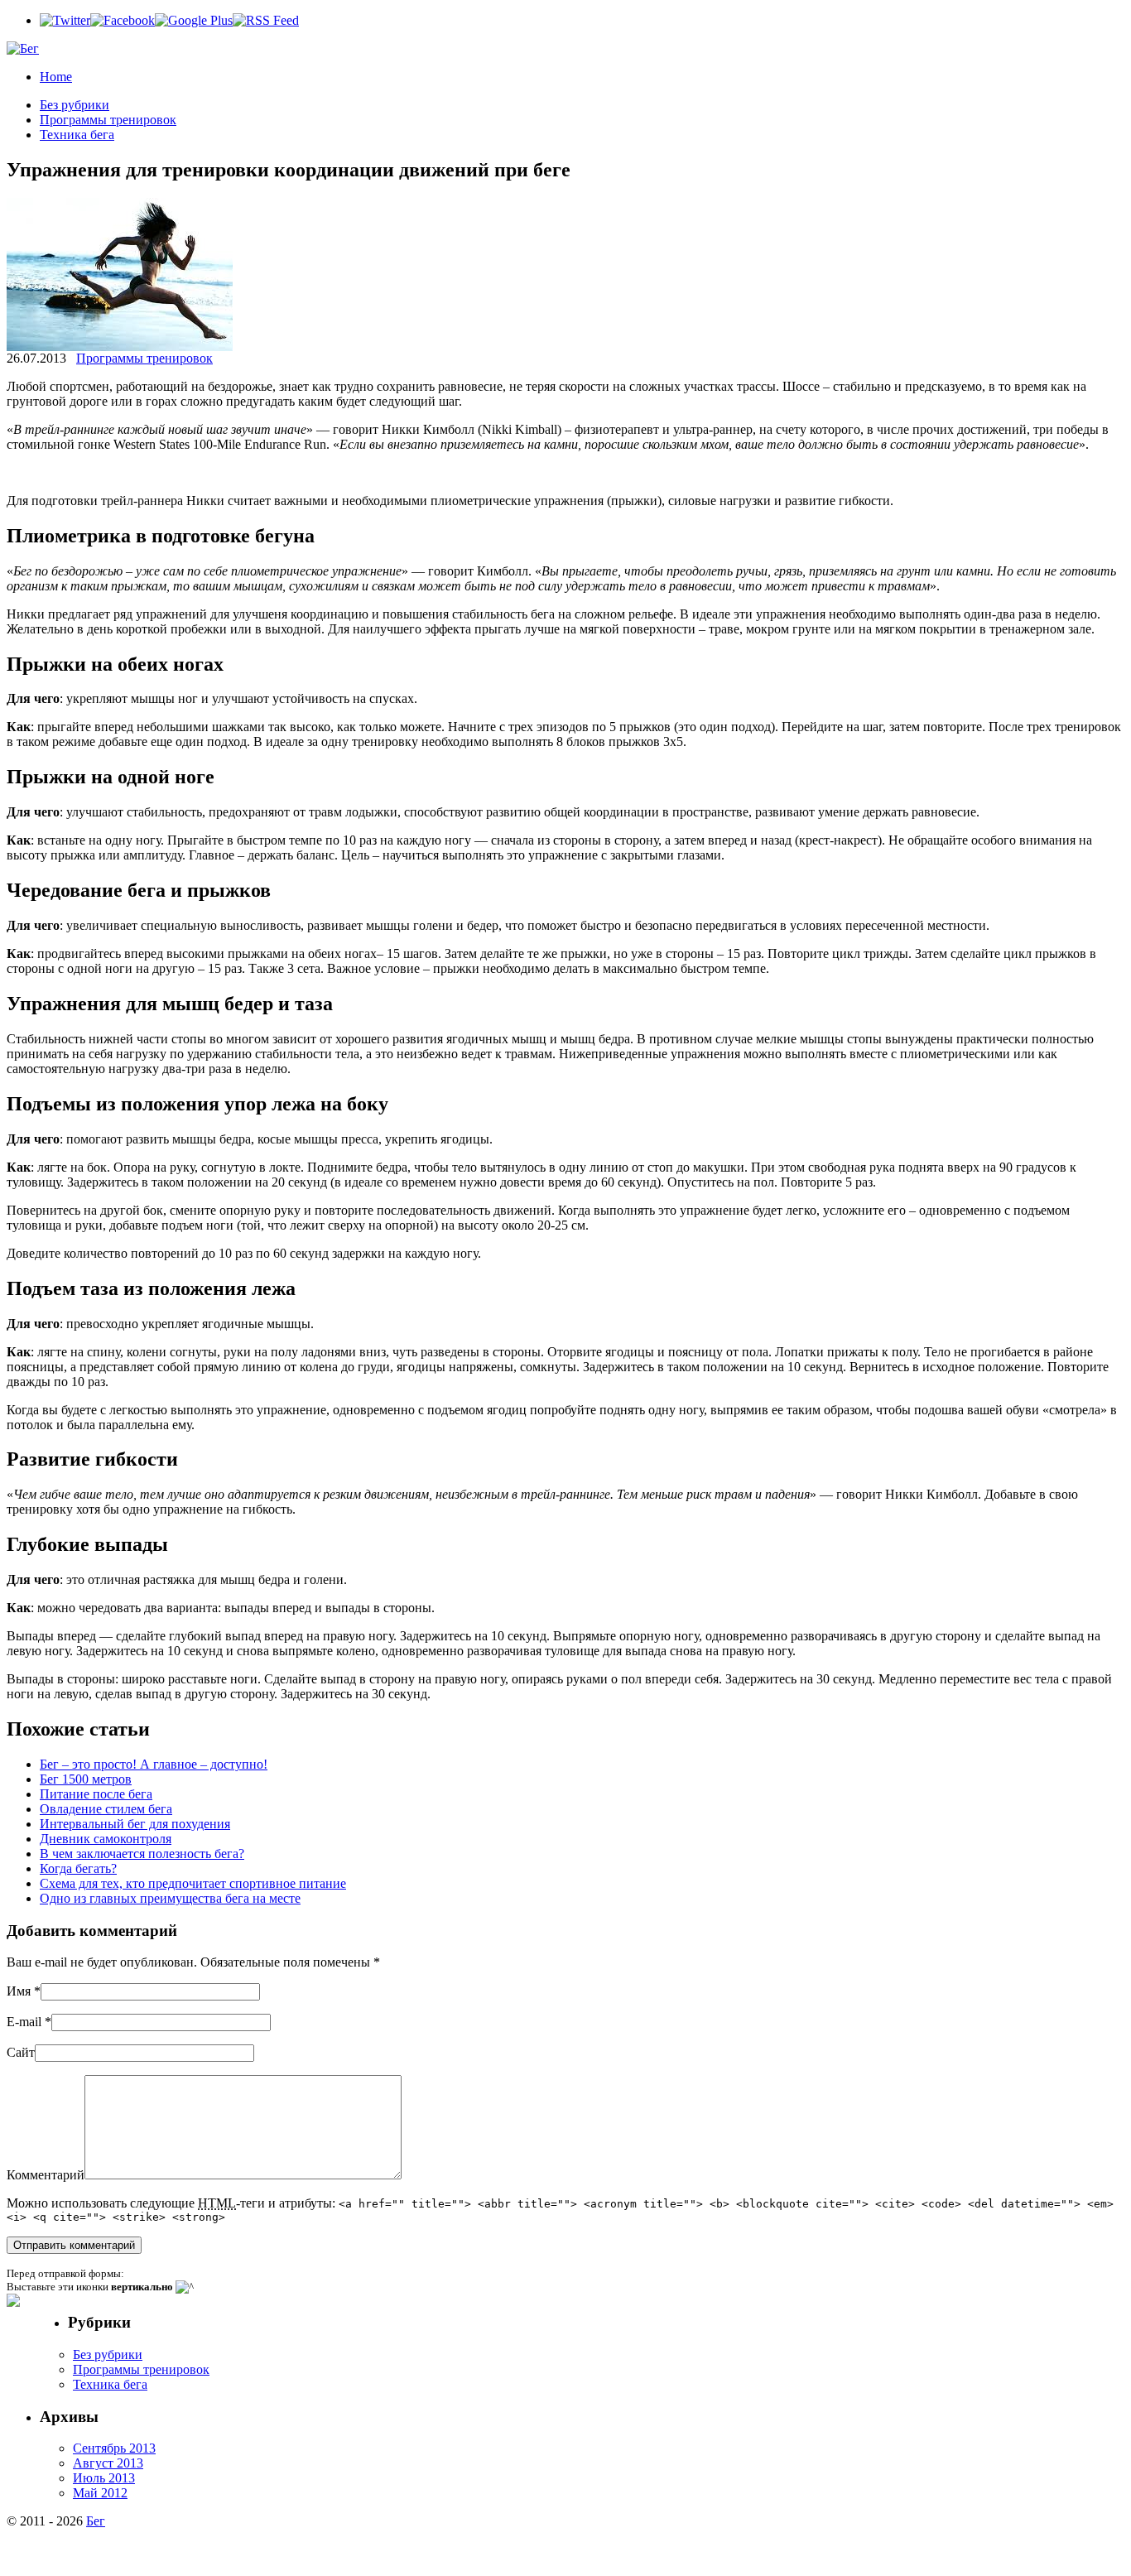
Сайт (21, 2052)
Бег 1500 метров (86, 1779)
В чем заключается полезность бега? (142, 1854)
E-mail (24, 2022)
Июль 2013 (104, 2478)
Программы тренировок (108, 120)
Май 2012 (100, 2493)
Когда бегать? (78, 1868)
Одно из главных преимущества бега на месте (170, 1898)
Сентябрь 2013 (114, 2448)
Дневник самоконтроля (106, 1839)
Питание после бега (96, 1794)
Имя (19, 1991)
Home (56, 77)
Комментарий (46, 2175)
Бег (96, 2521)
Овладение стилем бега (106, 1809)
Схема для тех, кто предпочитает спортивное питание (193, 1883)
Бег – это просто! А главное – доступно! (154, 1764)
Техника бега (77, 135)
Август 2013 (108, 2463)
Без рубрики (75, 105)
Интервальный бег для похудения (135, 1824)
